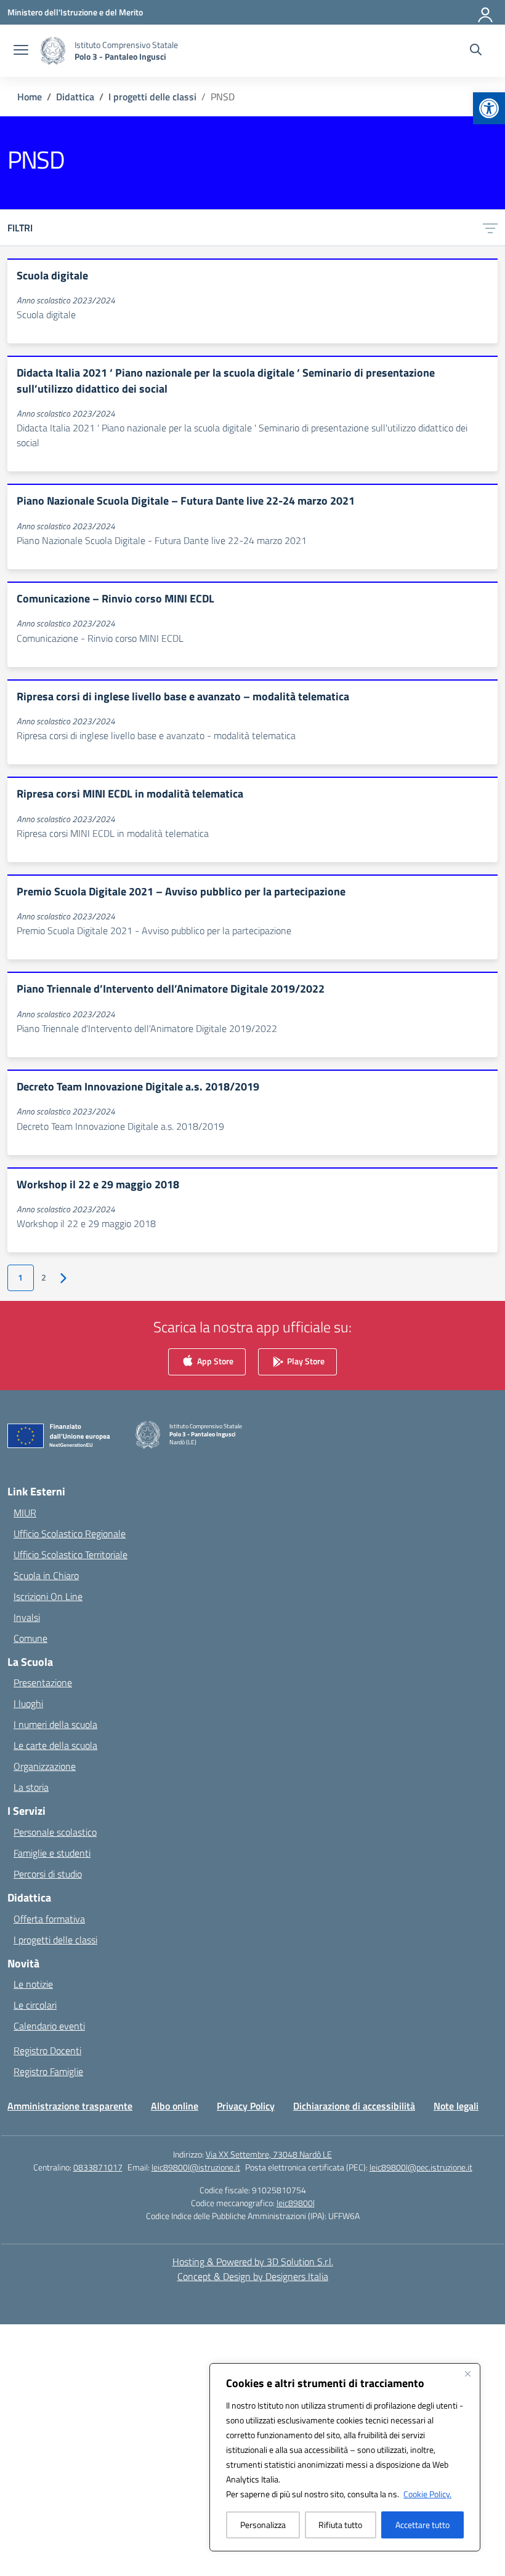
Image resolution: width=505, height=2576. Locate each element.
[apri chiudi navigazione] (21, 51)
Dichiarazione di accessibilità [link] (354, 2106)
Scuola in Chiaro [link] (46, 1575)
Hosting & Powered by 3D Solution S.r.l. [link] (253, 2262)
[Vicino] (467, 2374)
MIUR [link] (25, 1513)
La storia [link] (31, 1787)
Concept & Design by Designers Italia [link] (253, 2276)
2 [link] (44, 1278)
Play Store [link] (305, 1361)
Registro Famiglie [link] (48, 2071)
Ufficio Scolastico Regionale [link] (70, 1534)
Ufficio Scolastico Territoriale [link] (71, 1554)
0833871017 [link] (98, 2167)
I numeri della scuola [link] (55, 1724)
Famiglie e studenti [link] (52, 1853)
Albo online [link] (175, 2106)
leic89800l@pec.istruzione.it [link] (421, 2167)
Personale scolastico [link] (55, 1832)
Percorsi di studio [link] (48, 1874)
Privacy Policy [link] (246, 2106)
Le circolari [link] (35, 2005)
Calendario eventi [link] (49, 2026)
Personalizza (263, 2525)
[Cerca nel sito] (476, 51)
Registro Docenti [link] (47, 2050)
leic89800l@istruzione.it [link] (196, 2167)
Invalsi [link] (27, 1617)
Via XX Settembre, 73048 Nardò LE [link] (269, 2154)
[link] (489, 108)
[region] (345, 2457)
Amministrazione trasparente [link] (70, 2106)
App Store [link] (214, 1361)
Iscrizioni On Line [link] (48, 1596)
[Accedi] (486, 12)
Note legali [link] (456, 2106)
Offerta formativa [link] (49, 1919)
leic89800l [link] (296, 2203)
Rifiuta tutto (340, 2525)
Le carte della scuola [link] (55, 1745)
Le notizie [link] (33, 1984)
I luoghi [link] (28, 1703)
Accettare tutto (422, 2525)
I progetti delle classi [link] (55, 1940)
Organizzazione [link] (45, 1766)
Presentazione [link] (43, 1682)
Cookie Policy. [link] (427, 2494)
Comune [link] (30, 1638)
